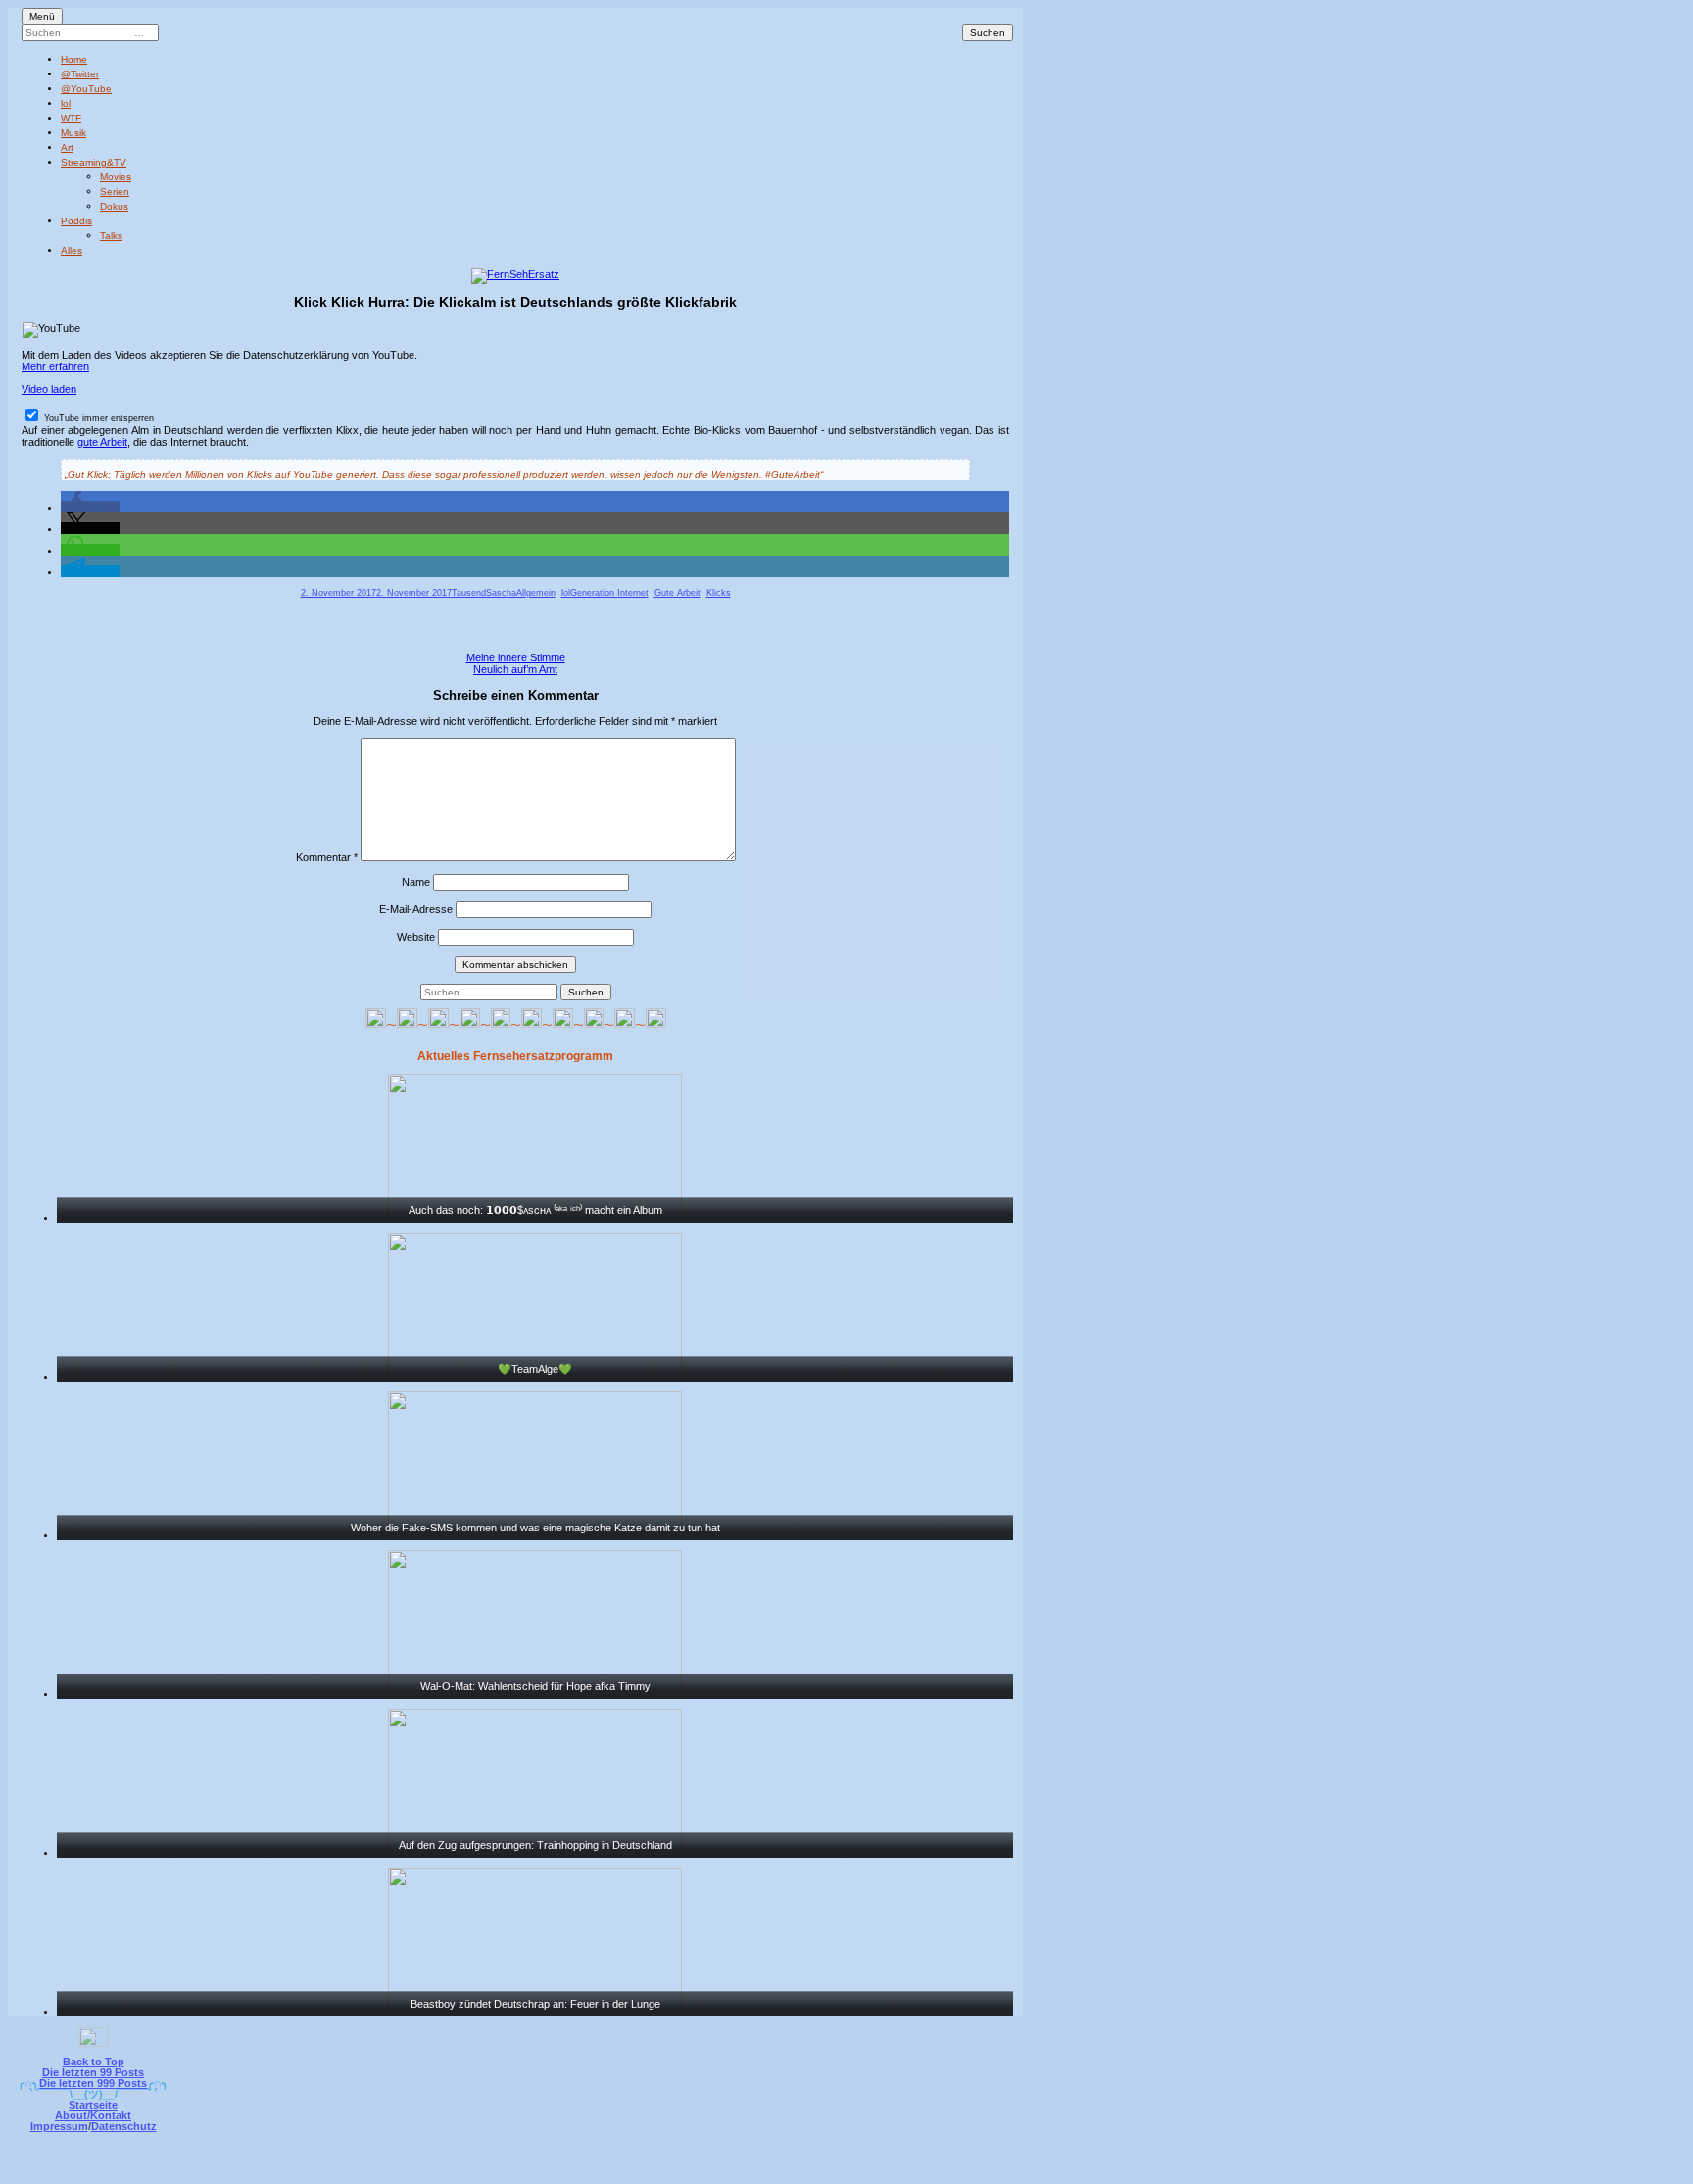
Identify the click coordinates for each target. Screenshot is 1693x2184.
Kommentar (327, 857)
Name (416, 882)
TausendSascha (484, 593)
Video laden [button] (49, 389)
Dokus (114, 206)
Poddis (76, 221)
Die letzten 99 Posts (93, 2072)
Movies (116, 177)
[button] (90, 507)
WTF (71, 118)
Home (74, 59)
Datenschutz (124, 2126)
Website (416, 937)
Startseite (93, 2105)
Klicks (719, 593)
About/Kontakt (93, 2115)
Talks (111, 236)
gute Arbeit (102, 442)
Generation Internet (609, 593)
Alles (72, 250)
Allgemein (536, 593)
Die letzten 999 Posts (93, 2083)
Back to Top (94, 2062)
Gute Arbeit (677, 593)
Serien (115, 192)
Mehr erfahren (55, 366)
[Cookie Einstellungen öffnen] (927, 2171)
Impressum (59, 2126)
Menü (42, 16)
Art (67, 147)
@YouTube (86, 89)
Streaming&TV (94, 162)
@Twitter (80, 74)
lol (66, 103)
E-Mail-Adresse (416, 909)
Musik (73, 133)
